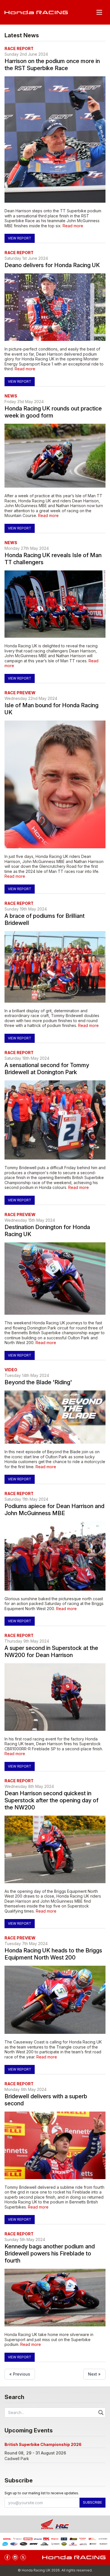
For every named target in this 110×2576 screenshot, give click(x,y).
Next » (94, 2374)
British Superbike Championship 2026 (43, 2444)
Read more (73, 226)
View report (20, 238)
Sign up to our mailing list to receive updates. (42, 2493)
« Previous (20, 2374)
